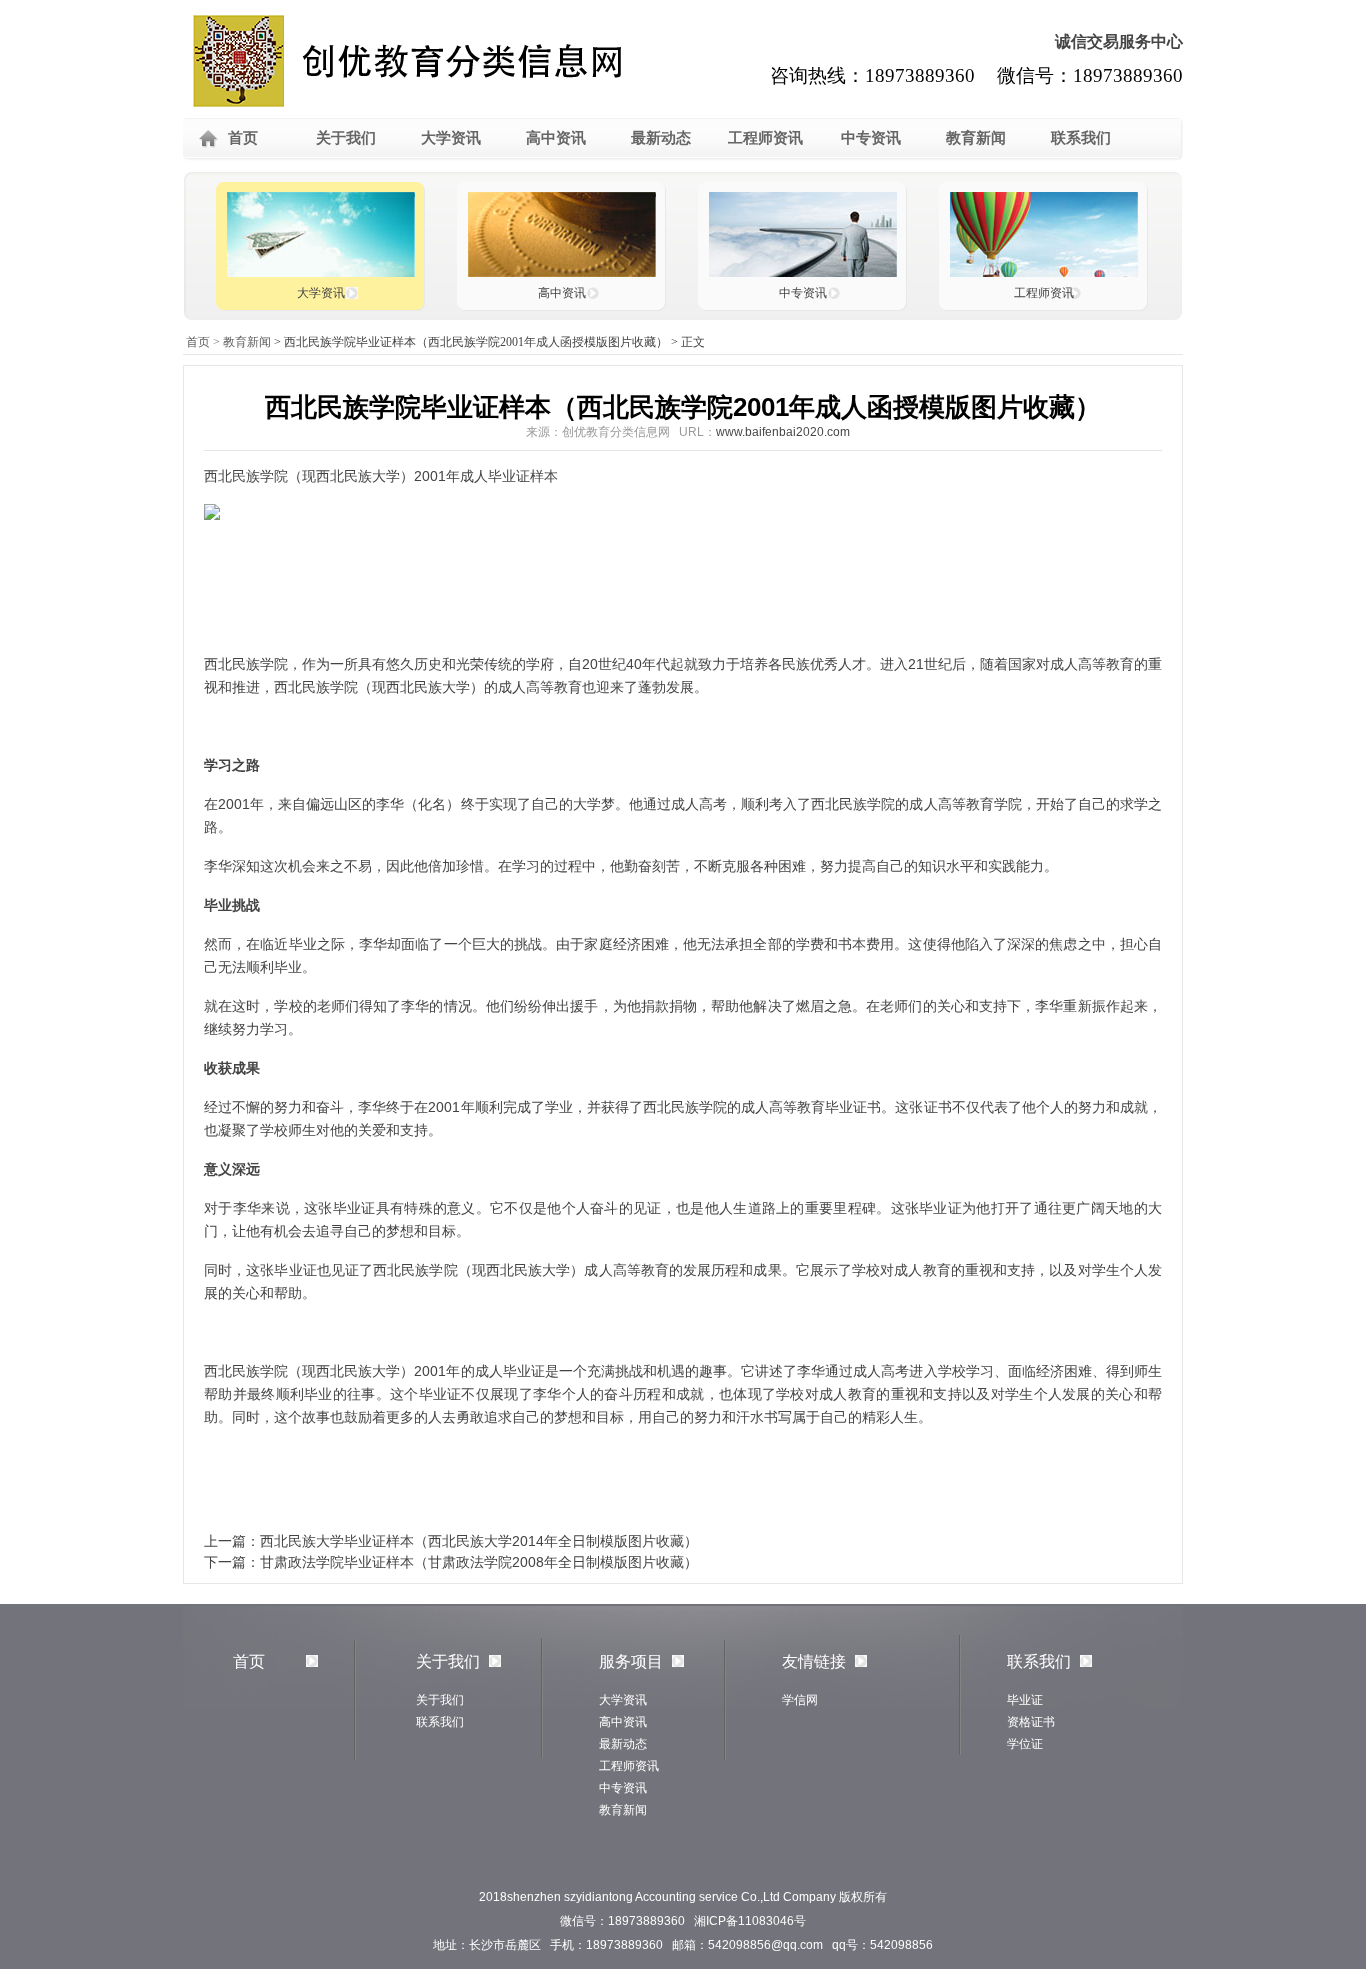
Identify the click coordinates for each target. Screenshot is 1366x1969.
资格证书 (1031, 1722)
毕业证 (1025, 1700)
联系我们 (1081, 137)
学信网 (800, 1700)
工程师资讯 (765, 137)
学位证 (1025, 1744)
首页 (243, 137)
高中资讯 (556, 137)
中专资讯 (871, 137)
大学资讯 (451, 137)
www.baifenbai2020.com (783, 432)
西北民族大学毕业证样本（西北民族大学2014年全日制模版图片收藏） (479, 1541)
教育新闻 (976, 137)
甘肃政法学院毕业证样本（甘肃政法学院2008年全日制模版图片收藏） (479, 1562)
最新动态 (661, 137)
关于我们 (346, 137)
